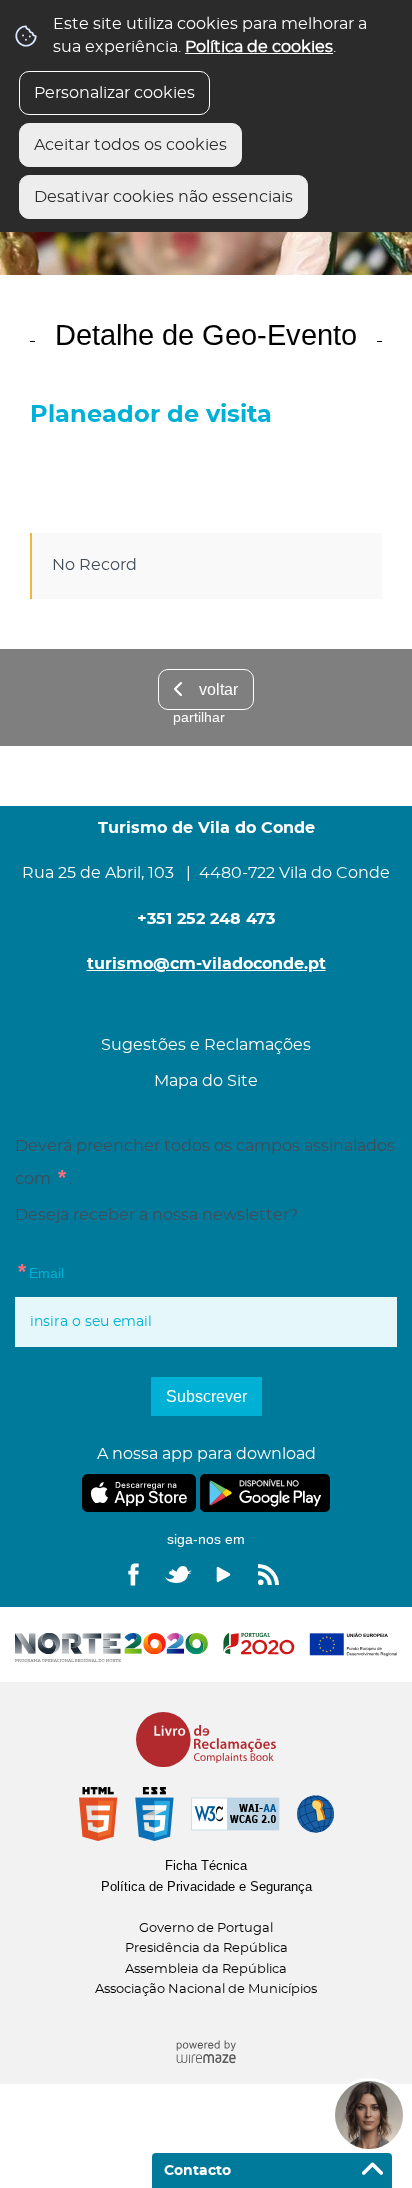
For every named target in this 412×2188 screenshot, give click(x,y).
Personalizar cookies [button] (114, 93)
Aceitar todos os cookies (130, 145)
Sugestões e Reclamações (206, 1045)
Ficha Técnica (206, 1865)
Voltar (218, 689)
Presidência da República (206, 1948)
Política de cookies (259, 47)
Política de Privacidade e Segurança (206, 1886)
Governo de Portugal (206, 1928)
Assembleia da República (206, 1969)
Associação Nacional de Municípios (206, 1989)
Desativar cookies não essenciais (163, 197)
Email (39, 1270)
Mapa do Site (206, 1081)
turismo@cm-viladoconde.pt (206, 964)
